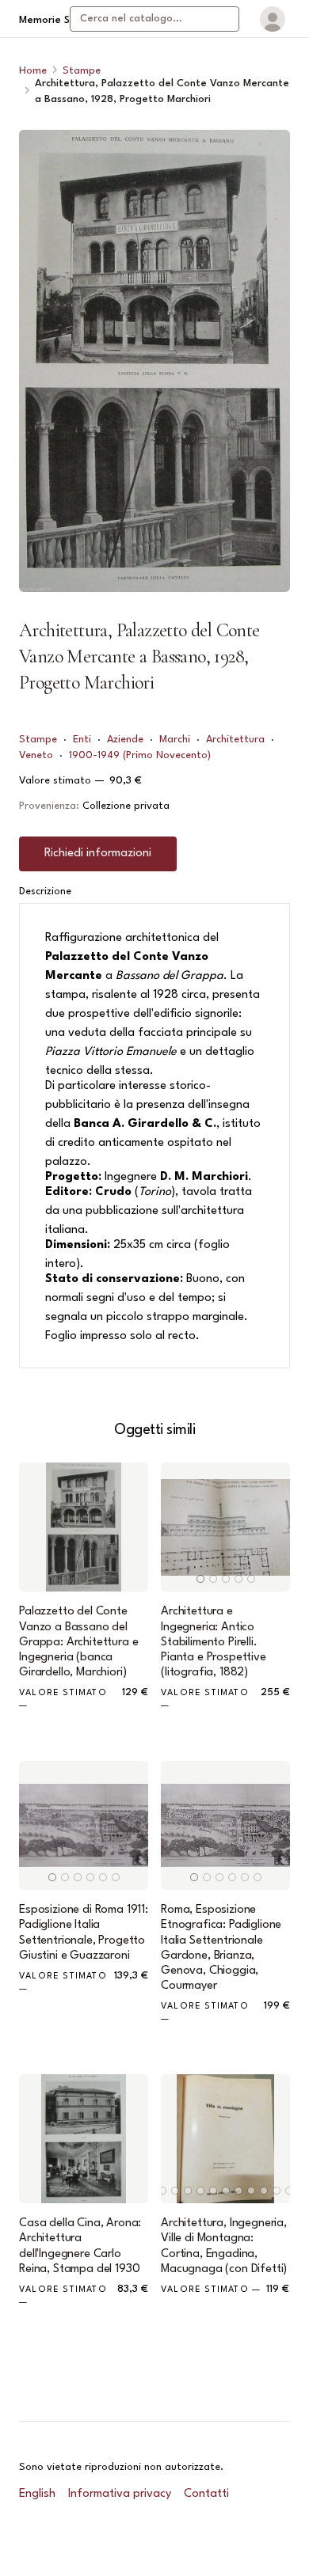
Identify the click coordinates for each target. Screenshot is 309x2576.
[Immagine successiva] (271, 1527)
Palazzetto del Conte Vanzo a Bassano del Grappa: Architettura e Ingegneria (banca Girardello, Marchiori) (78, 1642)
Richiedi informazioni (98, 854)
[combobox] (154, 19)
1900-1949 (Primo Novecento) (140, 755)
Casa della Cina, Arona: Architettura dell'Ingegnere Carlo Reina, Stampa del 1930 (80, 2246)
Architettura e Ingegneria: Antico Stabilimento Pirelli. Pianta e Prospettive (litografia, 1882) (214, 1642)
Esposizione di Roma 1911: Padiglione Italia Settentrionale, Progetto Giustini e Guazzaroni (84, 1933)
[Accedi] (273, 19)
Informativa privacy (120, 2494)
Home (33, 71)
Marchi (175, 740)
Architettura (235, 740)
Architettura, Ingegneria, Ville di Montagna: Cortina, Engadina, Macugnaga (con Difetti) (224, 2246)
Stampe (82, 71)
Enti (82, 740)
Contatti (206, 2494)
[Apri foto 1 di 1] (154, 361)
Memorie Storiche (61, 20)
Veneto (36, 755)
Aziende (125, 740)
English (37, 2494)
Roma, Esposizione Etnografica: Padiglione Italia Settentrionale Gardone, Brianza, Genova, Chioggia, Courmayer (221, 1948)
